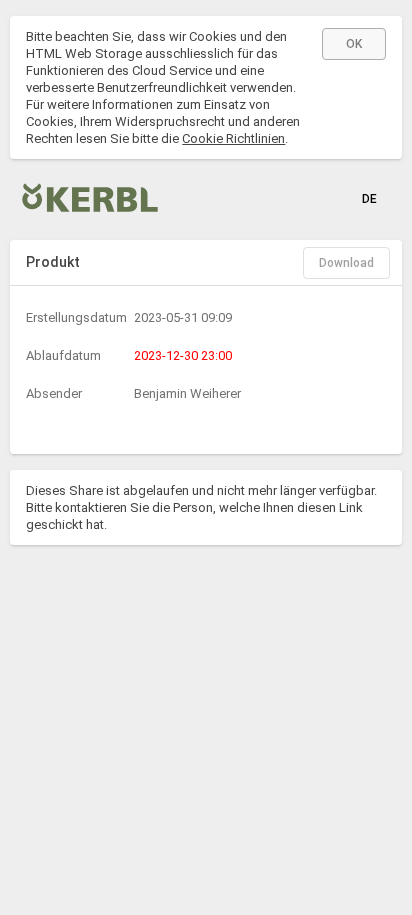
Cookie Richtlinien (233, 138)
